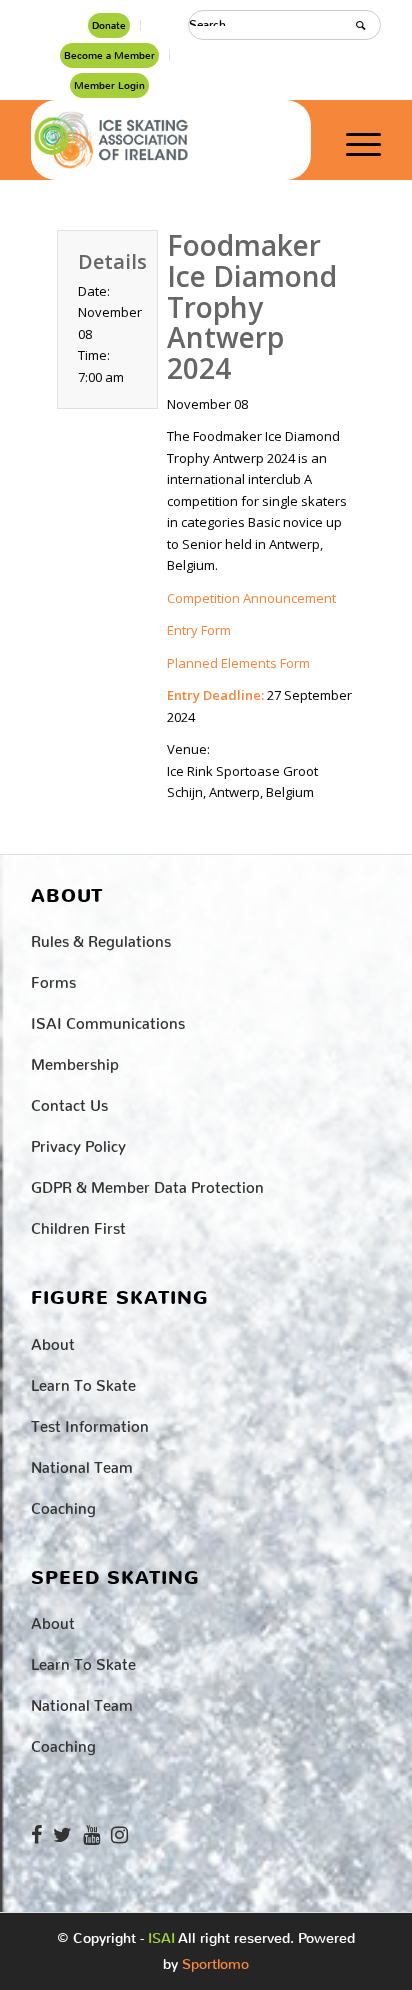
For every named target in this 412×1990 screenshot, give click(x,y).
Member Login (109, 85)
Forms (53, 978)
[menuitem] (109, 25)
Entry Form (199, 630)
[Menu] (353, 140)
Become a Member (109, 55)
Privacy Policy (78, 1142)
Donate (109, 25)
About (53, 1340)
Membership (75, 1060)
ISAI (161, 1938)
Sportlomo (215, 1960)
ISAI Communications (108, 1019)
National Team (82, 1463)
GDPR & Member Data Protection (147, 1183)
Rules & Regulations (101, 937)
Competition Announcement (251, 598)
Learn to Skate (83, 1381)
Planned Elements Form (238, 663)
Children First (78, 1224)
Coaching (63, 1504)
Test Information (90, 1422)
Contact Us (69, 1101)
